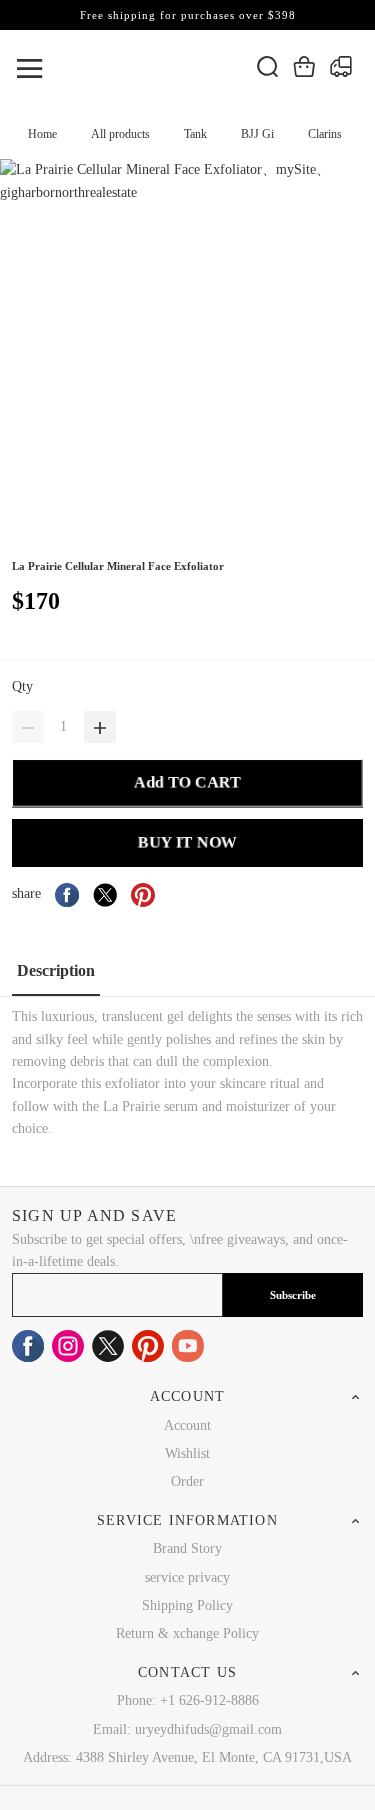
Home (42, 134)
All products (120, 134)
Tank (195, 134)
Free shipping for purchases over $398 (188, 15)
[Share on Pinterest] (143, 895)
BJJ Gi (257, 134)
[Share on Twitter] (105, 895)
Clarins (325, 134)
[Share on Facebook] (67, 895)
